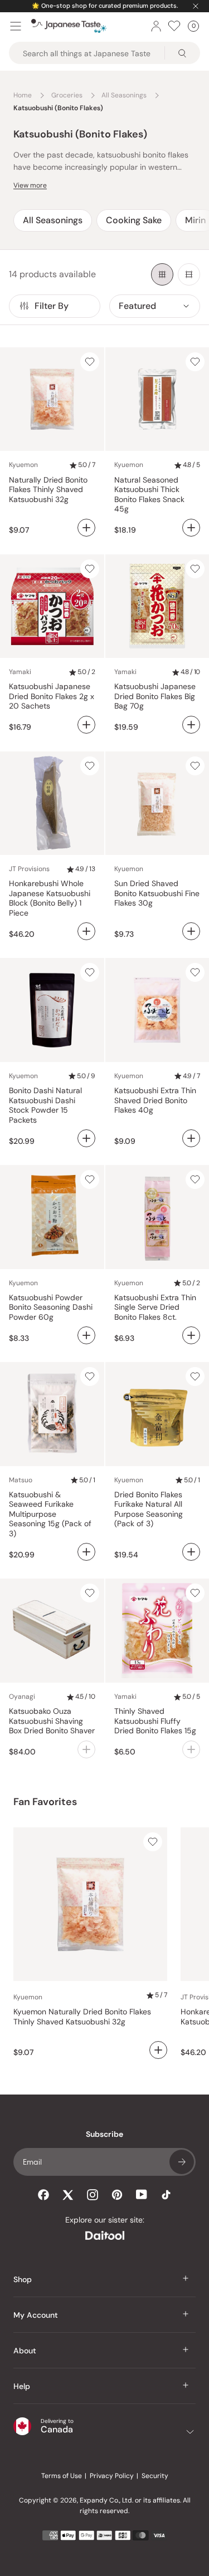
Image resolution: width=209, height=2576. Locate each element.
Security (155, 2476)
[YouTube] (142, 2194)
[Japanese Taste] (69, 26)
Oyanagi (22, 1697)
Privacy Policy (112, 2476)
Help (22, 2386)
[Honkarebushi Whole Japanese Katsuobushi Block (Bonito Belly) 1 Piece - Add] (86, 931)
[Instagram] (93, 2195)
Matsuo (21, 1480)
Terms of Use (62, 2476)
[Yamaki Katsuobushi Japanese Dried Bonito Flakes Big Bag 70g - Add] (191, 725)
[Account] (156, 26)
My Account (36, 2315)
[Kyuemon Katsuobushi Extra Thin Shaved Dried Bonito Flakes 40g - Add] (191, 1138)
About (25, 2351)
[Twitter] (68, 2195)
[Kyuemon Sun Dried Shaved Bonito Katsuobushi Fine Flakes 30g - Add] (191, 931)
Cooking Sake (134, 220)
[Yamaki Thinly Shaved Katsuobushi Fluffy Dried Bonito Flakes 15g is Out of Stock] (191, 1749)
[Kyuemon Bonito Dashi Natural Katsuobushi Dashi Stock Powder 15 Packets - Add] (86, 1138)
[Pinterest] (117, 2195)
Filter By (52, 306)
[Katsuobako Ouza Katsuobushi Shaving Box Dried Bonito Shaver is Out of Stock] (86, 1749)
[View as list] (189, 274)
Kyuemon (23, 465)
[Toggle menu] (16, 26)
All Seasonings (53, 220)
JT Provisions (29, 869)
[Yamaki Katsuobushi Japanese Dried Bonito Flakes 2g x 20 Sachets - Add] (86, 725)
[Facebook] (43, 2195)
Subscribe (182, 2162)
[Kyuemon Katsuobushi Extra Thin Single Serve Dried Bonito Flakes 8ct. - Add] (191, 1335)
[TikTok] (166, 2195)
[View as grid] (162, 274)
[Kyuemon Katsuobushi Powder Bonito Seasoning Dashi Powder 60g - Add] (86, 1335)
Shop (23, 2279)
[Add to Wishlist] (90, 362)
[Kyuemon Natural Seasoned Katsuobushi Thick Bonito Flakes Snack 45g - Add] (191, 528)
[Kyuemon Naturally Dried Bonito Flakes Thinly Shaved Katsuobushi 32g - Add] (86, 528)
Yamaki (20, 672)
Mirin (195, 220)
